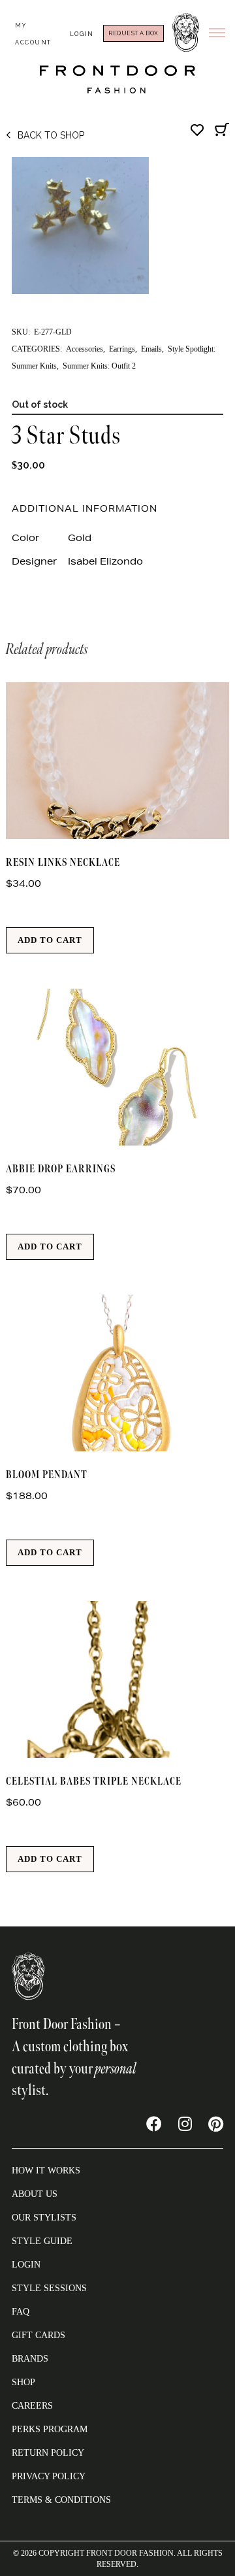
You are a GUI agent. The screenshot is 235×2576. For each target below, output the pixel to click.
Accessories (85, 349)
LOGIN (26, 2265)
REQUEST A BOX (133, 33)
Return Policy (48, 2453)
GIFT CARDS (39, 2335)
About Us (35, 2194)
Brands (30, 2359)
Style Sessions (49, 2288)
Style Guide (42, 2241)
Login (82, 34)
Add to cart (50, 940)
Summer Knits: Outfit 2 (99, 366)
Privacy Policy (49, 2476)
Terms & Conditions (61, 2500)
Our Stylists (44, 2218)
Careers (32, 2406)
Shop (23, 2382)
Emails (151, 349)
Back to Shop (51, 135)
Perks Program (50, 2429)
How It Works (46, 2171)
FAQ (21, 2312)
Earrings (122, 349)
